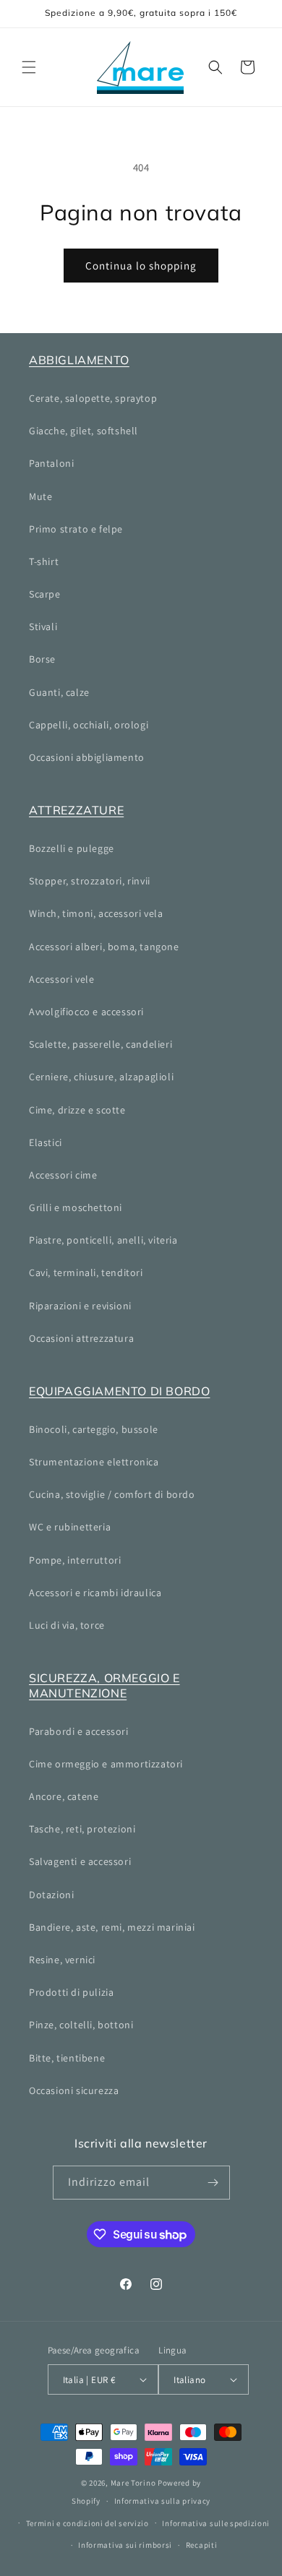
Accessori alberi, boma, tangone (104, 947)
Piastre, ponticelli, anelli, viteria (103, 1240)
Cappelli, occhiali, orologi (89, 725)
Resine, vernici (62, 1960)
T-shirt (44, 561)
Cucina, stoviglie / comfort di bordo (112, 1494)
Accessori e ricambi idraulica (95, 1593)
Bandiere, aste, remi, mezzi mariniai (112, 1927)
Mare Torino (133, 2483)
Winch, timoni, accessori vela (96, 913)
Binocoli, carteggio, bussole (94, 1429)
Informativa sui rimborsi (125, 2545)
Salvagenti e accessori (80, 1861)
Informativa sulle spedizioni (216, 2523)
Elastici (46, 1142)
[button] (29, 67)
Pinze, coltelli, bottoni (81, 2025)
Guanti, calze (59, 692)
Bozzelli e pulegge (72, 848)
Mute (40, 496)
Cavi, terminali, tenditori (86, 1272)
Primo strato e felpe (76, 529)
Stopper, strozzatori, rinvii (90, 881)
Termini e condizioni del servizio (87, 2523)
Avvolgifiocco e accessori (86, 1012)
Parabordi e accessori (79, 1731)
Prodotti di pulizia (71, 1992)
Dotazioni (51, 1895)
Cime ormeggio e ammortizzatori (106, 1764)
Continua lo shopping (141, 266)
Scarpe (45, 594)
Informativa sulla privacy (163, 2501)
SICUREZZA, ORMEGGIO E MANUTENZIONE (104, 1685)
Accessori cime (63, 1175)
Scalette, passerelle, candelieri (101, 1044)
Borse (42, 659)
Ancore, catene (64, 1796)
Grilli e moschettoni (76, 1207)
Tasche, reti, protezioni (82, 1829)
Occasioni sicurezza (74, 2090)
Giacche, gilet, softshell (84, 431)
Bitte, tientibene (67, 2058)
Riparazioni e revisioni (80, 1306)
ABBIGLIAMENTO (79, 360)
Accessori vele (61, 979)
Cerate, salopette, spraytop (93, 398)
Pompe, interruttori (75, 1560)
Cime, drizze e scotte (77, 1110)
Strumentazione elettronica (94, 1462)
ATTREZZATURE (76, 810)
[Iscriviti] (213, 2183)
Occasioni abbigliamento (87, 757)
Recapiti (202, 2545)
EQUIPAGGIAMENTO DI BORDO (119, 1391)
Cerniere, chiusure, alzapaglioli (101, 1077)
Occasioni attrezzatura (81, 1338)
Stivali (43, 626)
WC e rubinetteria (70, 1527)
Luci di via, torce (67, 1625)
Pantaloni (51, 463)
